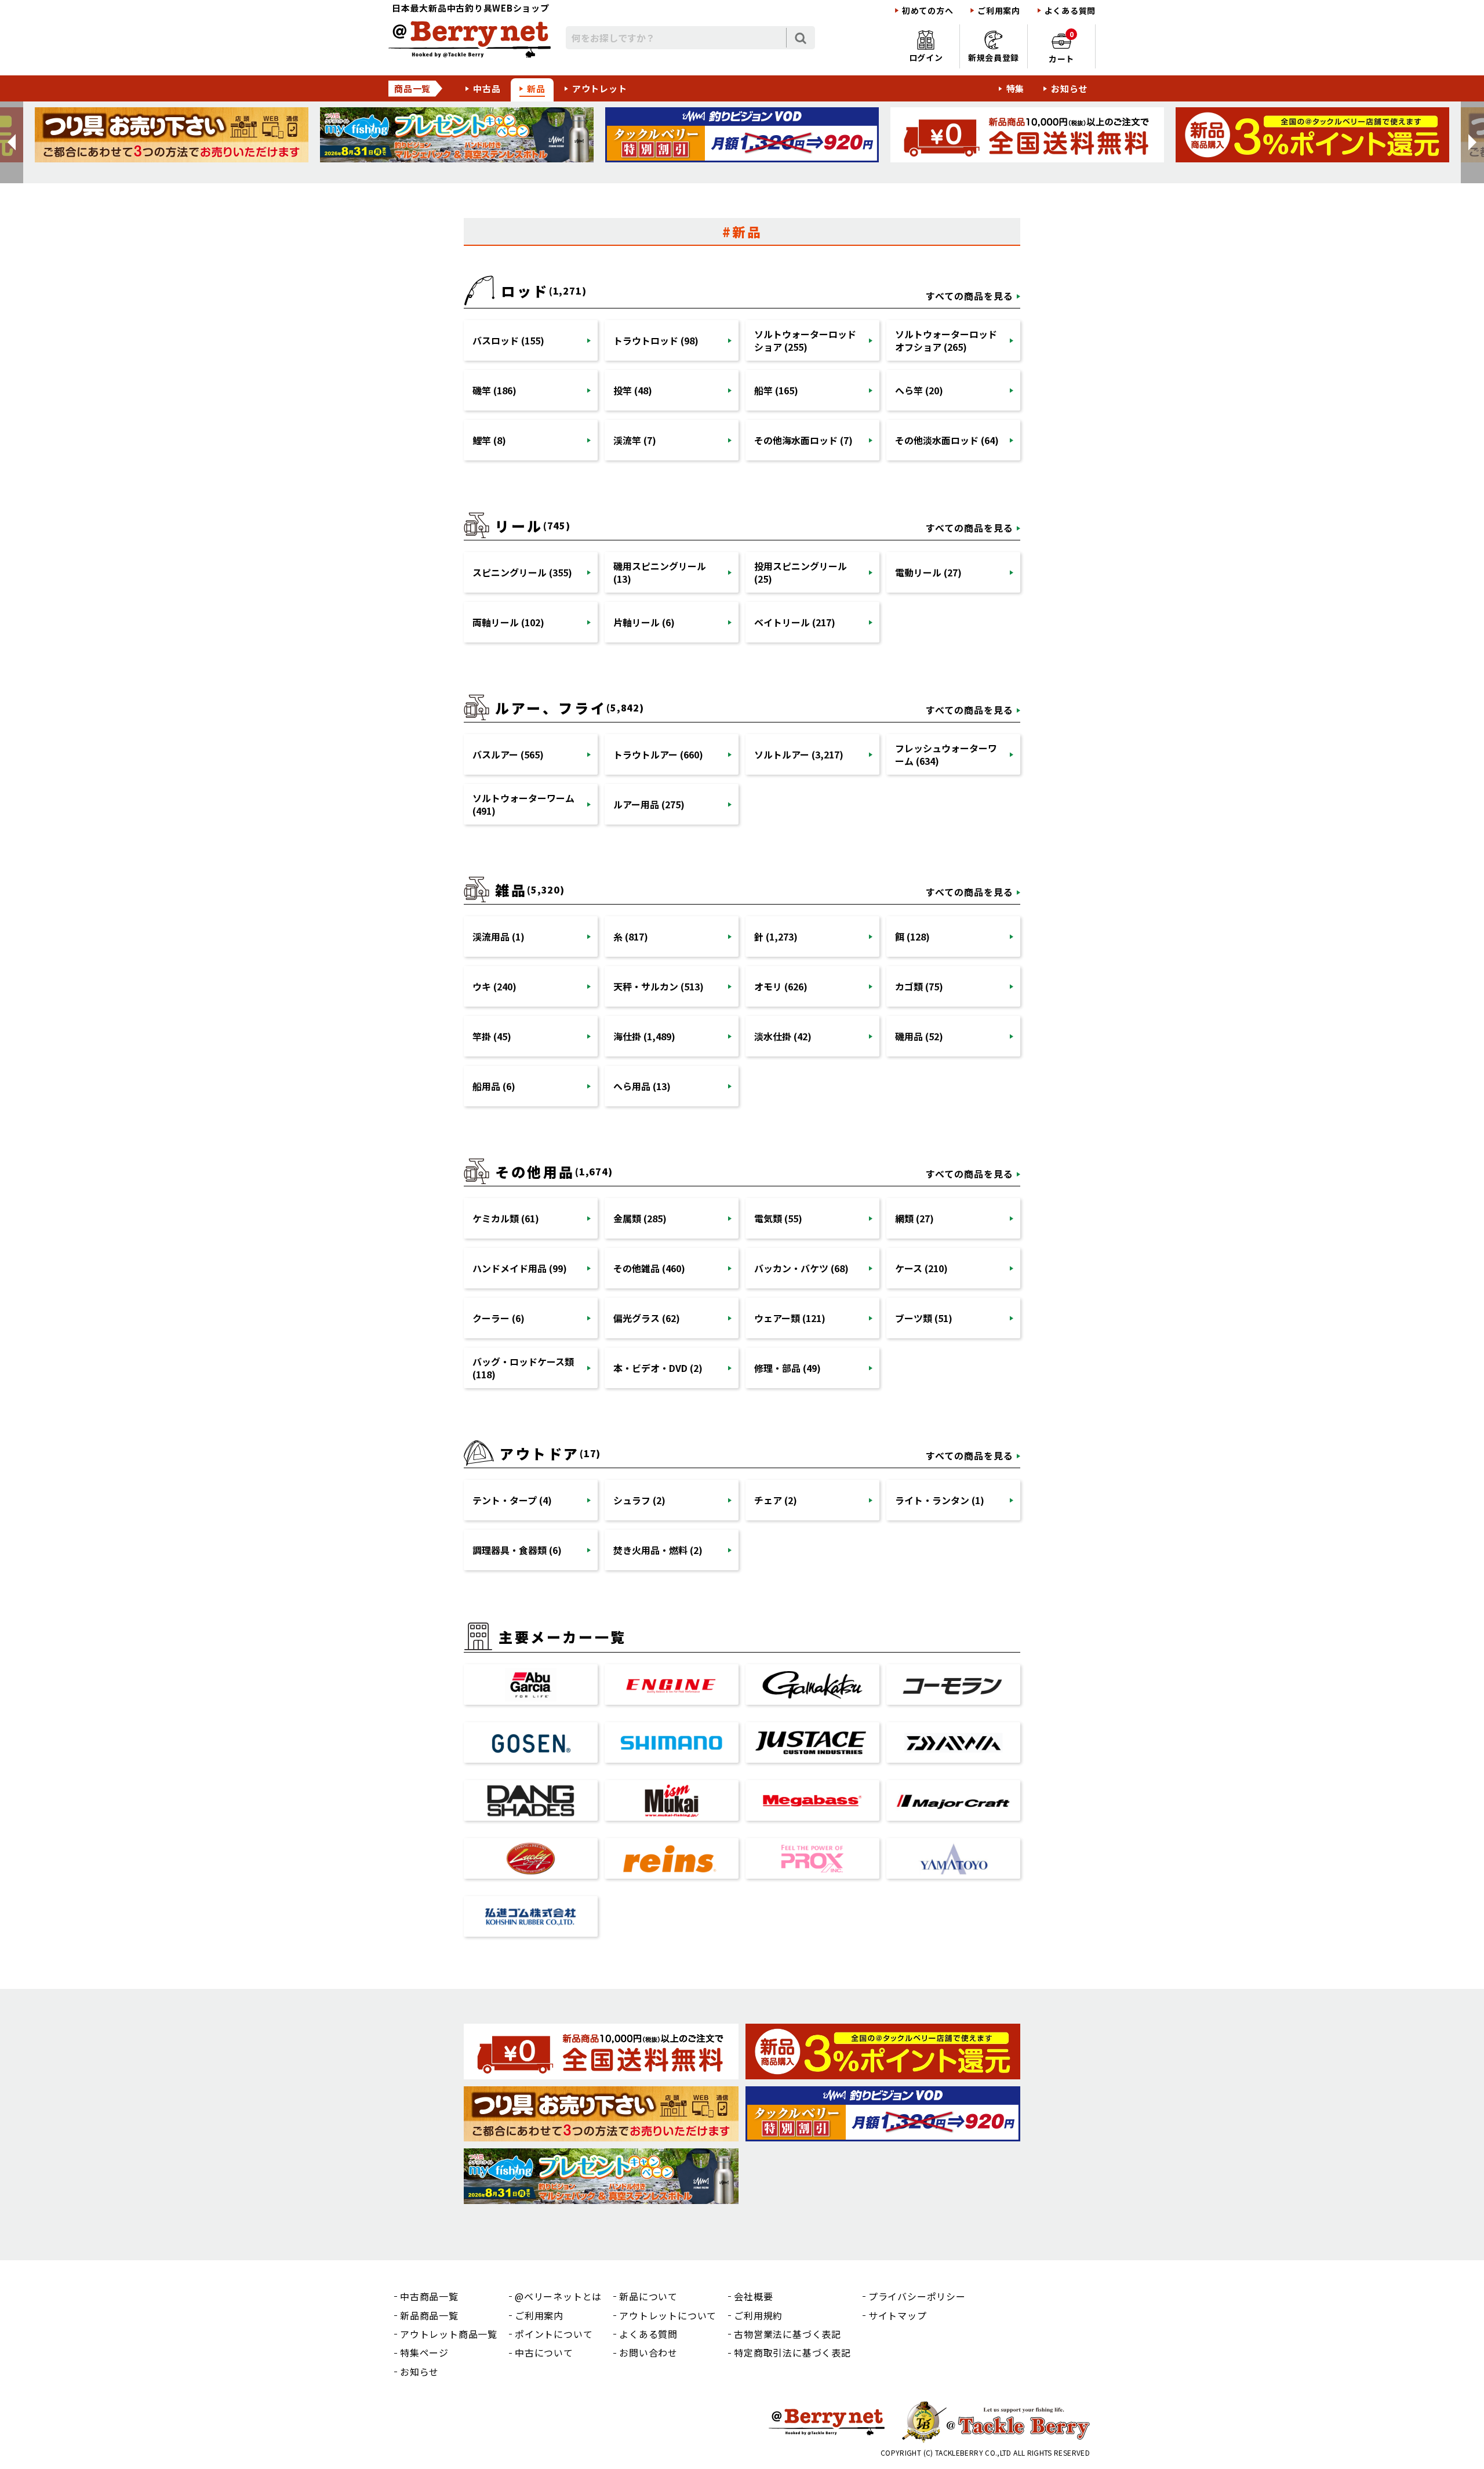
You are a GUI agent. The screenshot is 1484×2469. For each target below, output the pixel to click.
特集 (1016, 88)
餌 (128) (912, 936)
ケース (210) (921, 1268)
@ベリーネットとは (558, 2296)
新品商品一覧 (429, 2315)
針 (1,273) (776, 936)
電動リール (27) (928, 572)
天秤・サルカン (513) (659, 986)
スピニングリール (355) (522, 572)
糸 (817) (631, 936)
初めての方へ (927, 11)
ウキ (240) (494, 986)
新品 (536, 88)
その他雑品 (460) (649, 1268)
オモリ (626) (781, 986)
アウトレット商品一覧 (449, 2334)
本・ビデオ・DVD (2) (658, 1368)
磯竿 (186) (494, 390)
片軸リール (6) (644, 622)
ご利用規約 (758, 2315)
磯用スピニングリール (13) (660, 572)
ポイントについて (554, 2334)
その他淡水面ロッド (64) (947, 440)
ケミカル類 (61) (506, 1218)
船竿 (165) (776, 390)
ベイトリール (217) (795, 622)
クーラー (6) (499, 1318)
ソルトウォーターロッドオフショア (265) (946, 340)
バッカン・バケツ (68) (801, 1268)
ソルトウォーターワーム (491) (523, 804)
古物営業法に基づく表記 (788, 2334)
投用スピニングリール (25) (801, 572)
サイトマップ (898, 2315)
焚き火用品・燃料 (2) (658, 1550)
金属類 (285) (640, 1218)
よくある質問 (1070, 11)
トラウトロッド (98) (656, 340)
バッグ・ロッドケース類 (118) (523, 1368)
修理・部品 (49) (788, 1368)
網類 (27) (914, 1218)
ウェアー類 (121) (790, 1318)
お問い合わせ (648, 2352)
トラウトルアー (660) (658, 754)
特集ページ (424, 2352)
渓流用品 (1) (499, 936)
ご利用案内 (999, 11)
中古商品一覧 (429, 2296)
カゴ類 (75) (919, 986)
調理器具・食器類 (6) (517, 1550)
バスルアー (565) (508, 754)
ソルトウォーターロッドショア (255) (805, 340)
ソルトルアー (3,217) (799, 754)
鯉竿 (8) (489, 440)
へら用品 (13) (642, 1086)
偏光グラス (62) (647, 1318)
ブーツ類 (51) (924, 1318)
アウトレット (600, 88)
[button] (12, 142)
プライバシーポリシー (917, 2296)
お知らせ (1069, 88)
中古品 (487, 88)
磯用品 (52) (919, 1036)
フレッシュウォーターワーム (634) (946, 754)
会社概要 (753, 2296)
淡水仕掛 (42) (783, 1036)
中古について (544, 2352)
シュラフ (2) (639, 1500)
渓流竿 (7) (635, 440)
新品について (648, 2296)
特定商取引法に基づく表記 (792, 2352)
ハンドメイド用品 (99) (520, 1268)
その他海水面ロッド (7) (803, 440)
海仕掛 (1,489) (644, 1036)
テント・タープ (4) (512, 1500)
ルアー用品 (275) (649, 804)
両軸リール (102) (508, 622)
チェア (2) (776, 1500)
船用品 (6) (494, 1086)
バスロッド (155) (508, 340)
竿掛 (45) (492, 1036)
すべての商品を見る (970, 296)
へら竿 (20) (919, 390)
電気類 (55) (778, 1218)
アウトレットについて (668, 2315)
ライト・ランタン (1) (940, 1500)
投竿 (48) (633, 390)
